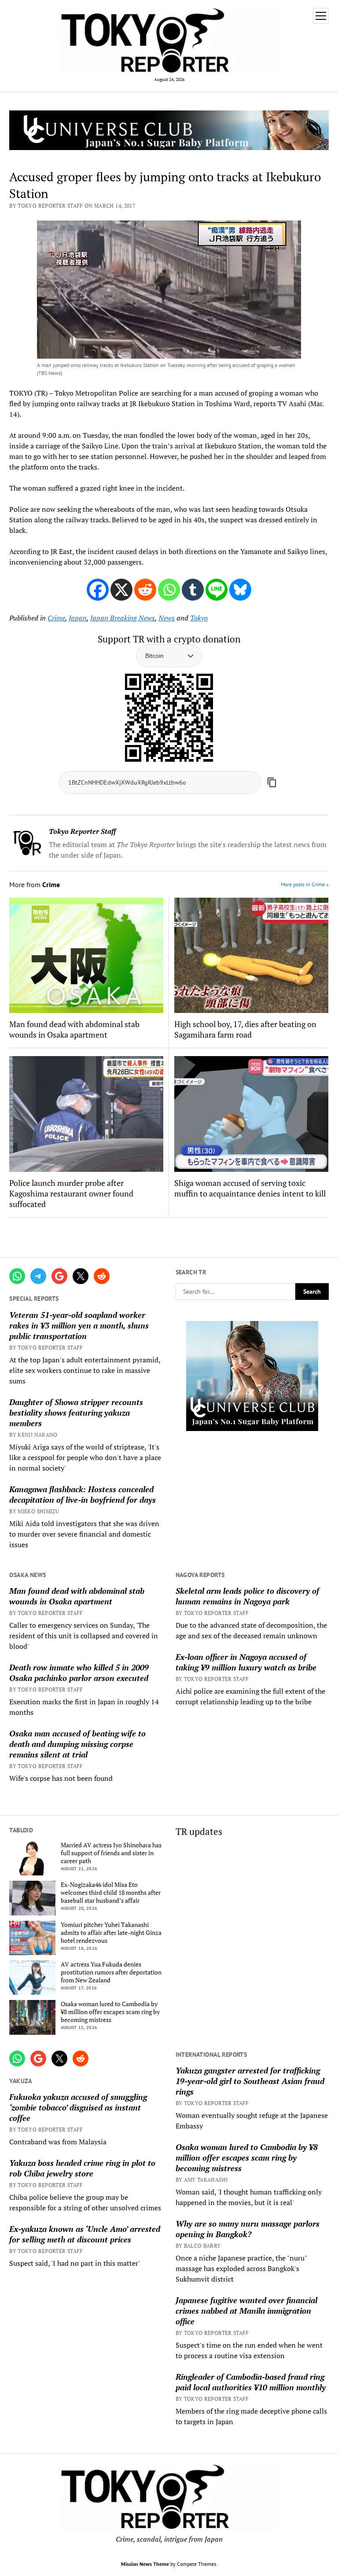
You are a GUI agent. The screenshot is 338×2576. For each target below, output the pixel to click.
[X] (121, 590)
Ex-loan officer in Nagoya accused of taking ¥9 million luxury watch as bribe (246, 1662)
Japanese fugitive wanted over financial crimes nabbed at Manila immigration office (246, 2311)
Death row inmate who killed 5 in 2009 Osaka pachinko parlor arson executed (79, 1673)
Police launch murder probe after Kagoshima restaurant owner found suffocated (71, 1193)
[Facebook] (98, 590)
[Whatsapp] (169, 590)
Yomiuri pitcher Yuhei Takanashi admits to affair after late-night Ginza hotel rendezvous (111, 1933)
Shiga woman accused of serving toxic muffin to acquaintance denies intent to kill (250, 1188)
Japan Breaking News (123, 618)
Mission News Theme (145, 2564)
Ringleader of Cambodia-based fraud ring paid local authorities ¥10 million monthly (251, 2382)
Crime (56, 618)
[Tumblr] (193, 590)
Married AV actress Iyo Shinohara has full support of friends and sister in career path (111, 1853)
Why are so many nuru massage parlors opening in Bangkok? (248, 2229)
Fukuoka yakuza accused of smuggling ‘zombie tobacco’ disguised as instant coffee (78, 2107)
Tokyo (199, 618)
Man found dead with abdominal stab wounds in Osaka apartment (77, 1596)
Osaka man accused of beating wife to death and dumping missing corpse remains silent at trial (77, 1744)
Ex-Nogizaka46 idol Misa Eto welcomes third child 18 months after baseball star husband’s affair (111, 1893)
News (167, 618)
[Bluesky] (240, 590)
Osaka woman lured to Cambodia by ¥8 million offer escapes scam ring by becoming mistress (110, 2012)
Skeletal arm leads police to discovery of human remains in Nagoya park (247, 1596)
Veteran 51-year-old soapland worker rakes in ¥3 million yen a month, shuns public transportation (79, 1325)
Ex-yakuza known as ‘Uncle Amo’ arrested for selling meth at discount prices (85, 2234)
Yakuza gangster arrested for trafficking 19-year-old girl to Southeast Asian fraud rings (250, 2081)
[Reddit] (145, 590)
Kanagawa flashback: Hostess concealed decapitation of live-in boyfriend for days (83, 1494)
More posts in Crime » (305, 884)
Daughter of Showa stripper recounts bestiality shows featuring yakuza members (76, 1413)
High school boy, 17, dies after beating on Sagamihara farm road (245, 1029)
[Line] (217, 590)
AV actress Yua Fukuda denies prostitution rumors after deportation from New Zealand (111, 1972)
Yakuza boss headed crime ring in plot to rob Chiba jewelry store (82, 2168)
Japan (78, 618)
